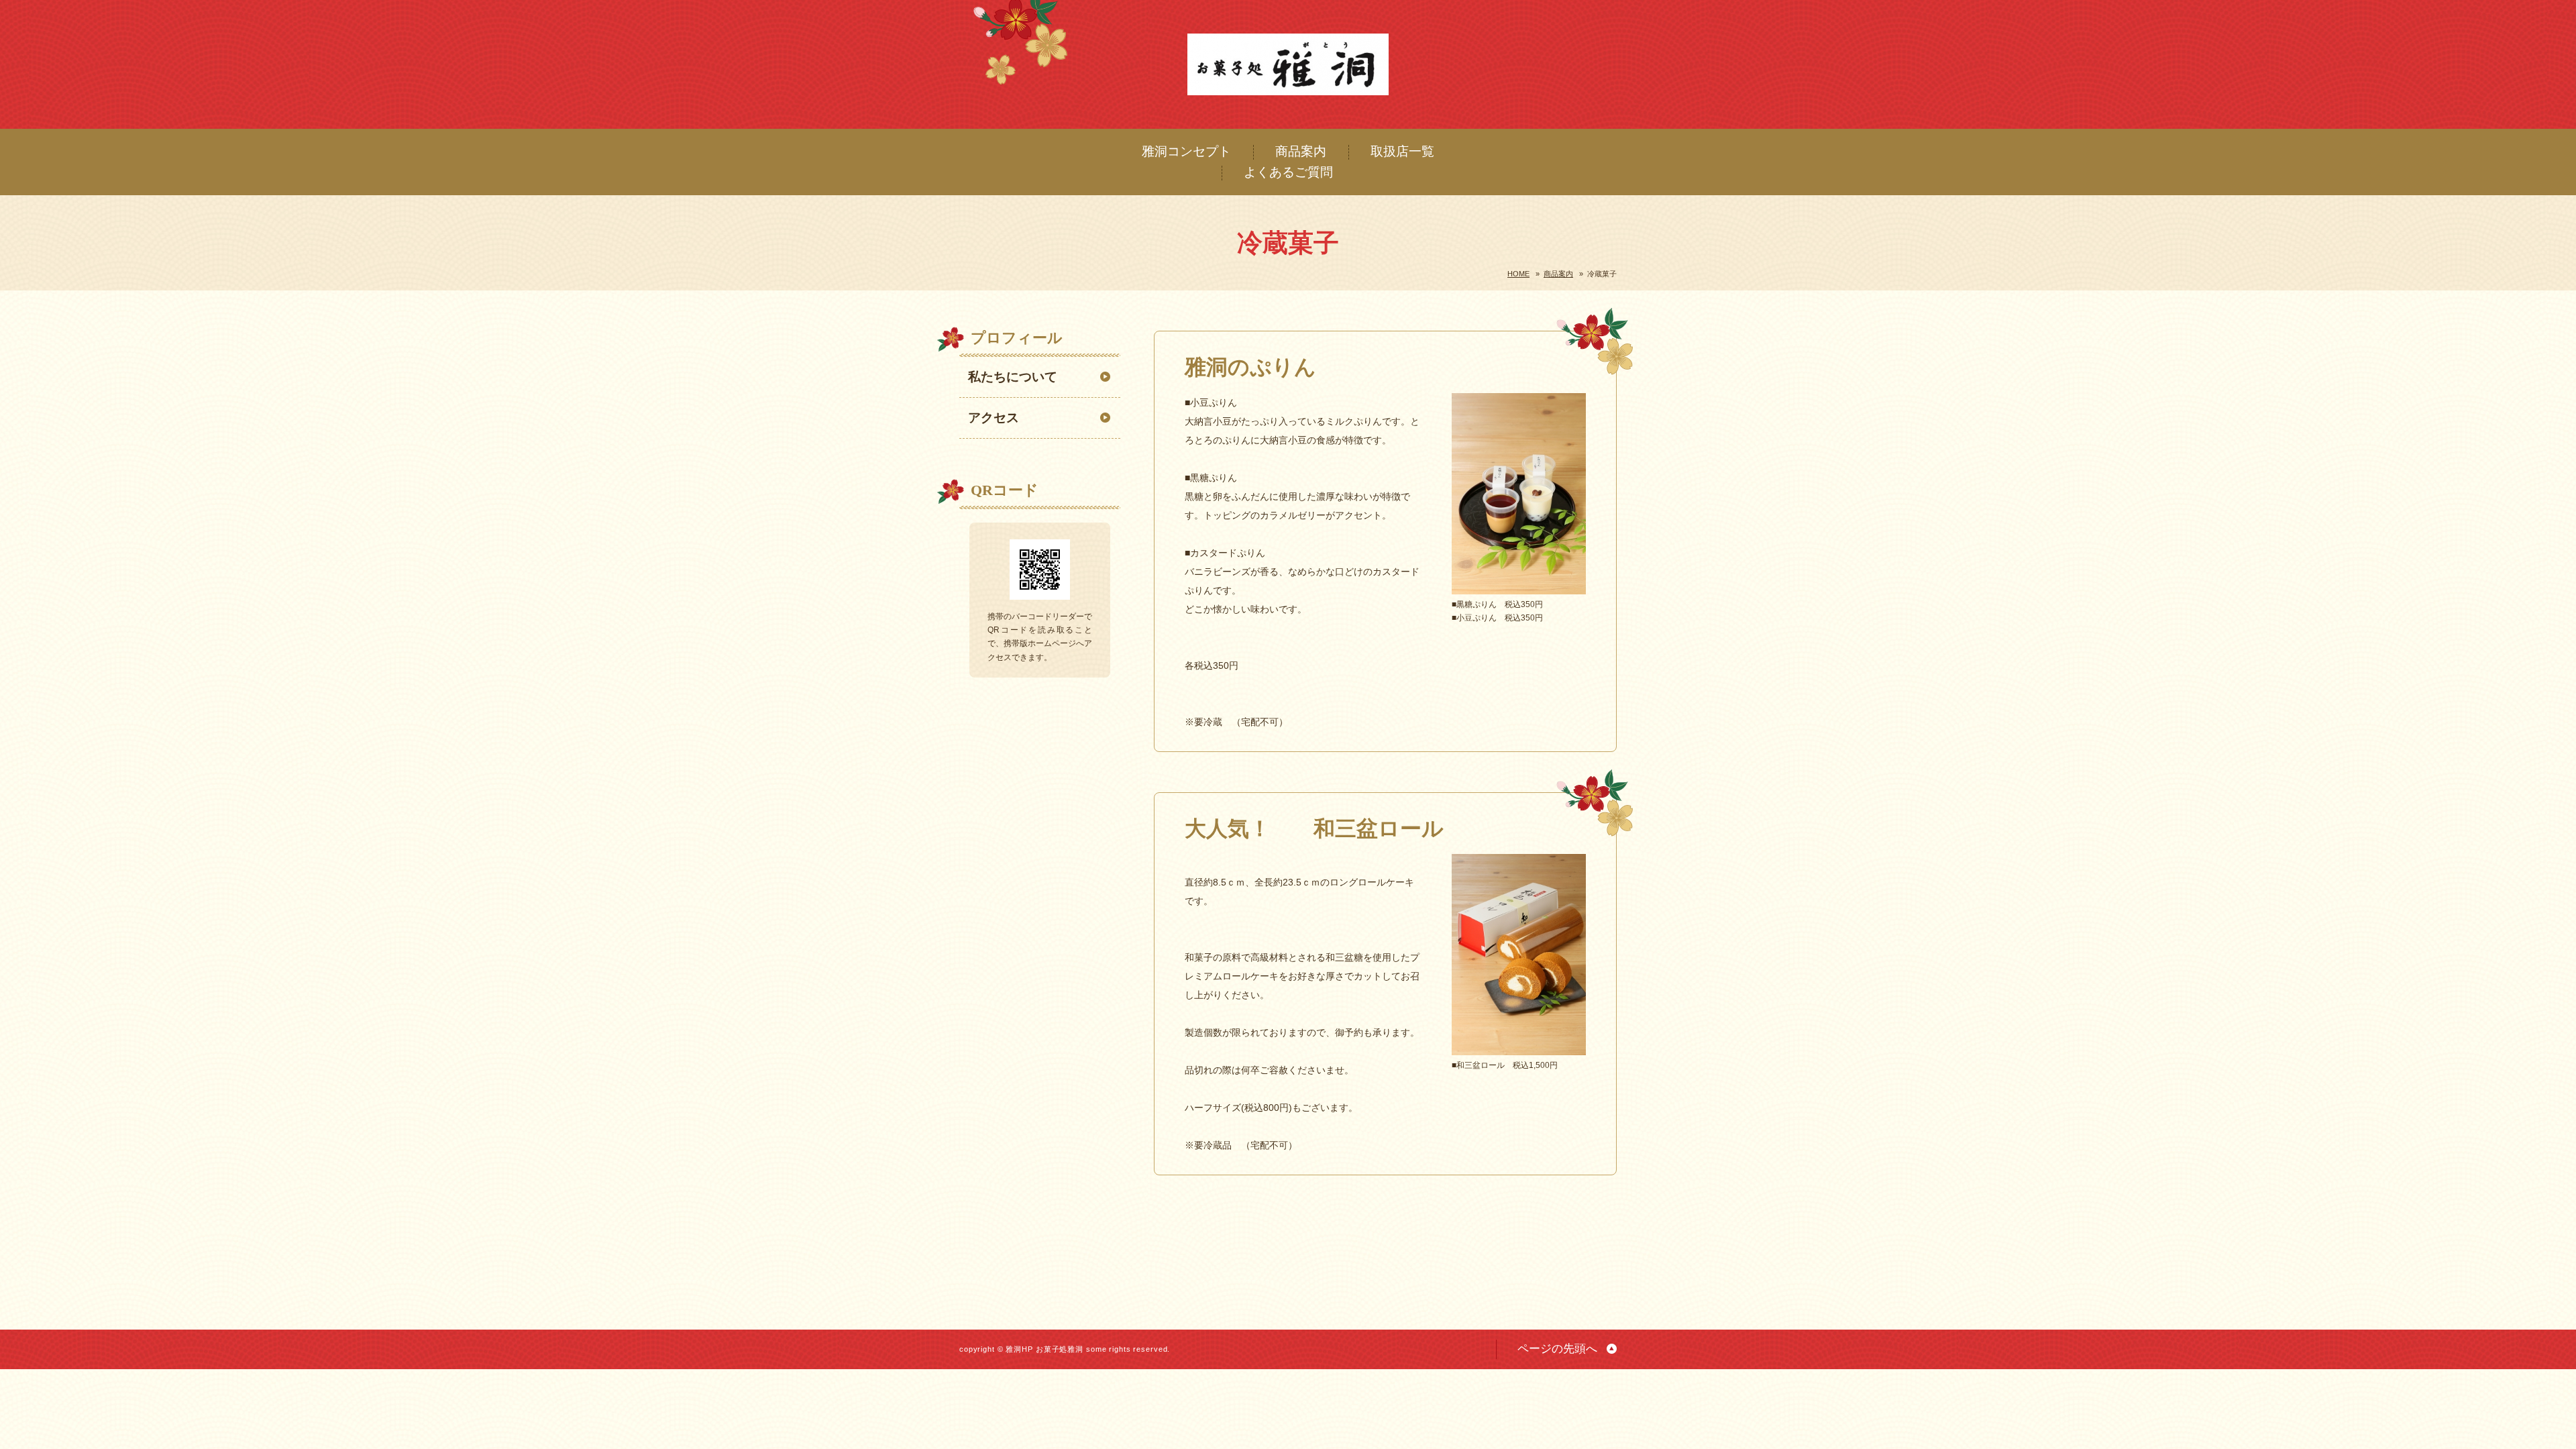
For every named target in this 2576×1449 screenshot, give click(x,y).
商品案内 (1301, 151)
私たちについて (1013, 377)
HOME (1518, 274)
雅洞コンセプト (1186, 151)
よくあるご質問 (1288, 172)
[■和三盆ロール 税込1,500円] (1519, 1047)
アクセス (994, 418)
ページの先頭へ (1557, 1349)
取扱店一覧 (1402, 151)
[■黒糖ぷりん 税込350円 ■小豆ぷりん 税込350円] (1519, 586)
